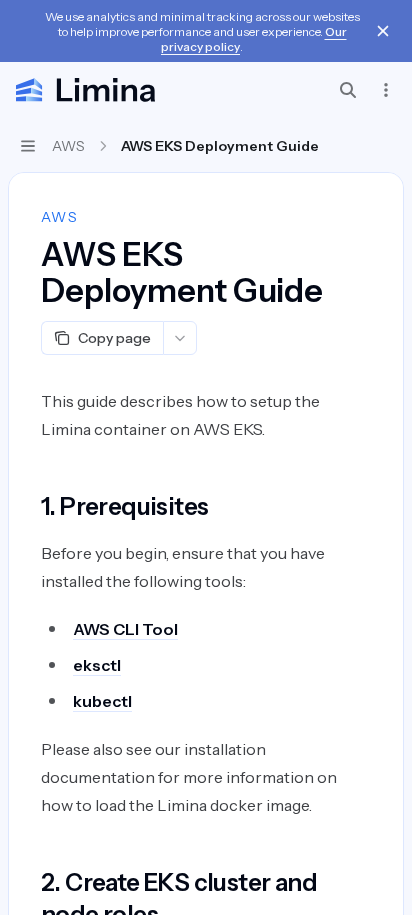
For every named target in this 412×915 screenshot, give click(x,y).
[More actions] (386, 90)
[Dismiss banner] (383, 31)
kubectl (102, 701)
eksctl (97, 665)
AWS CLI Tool (125, 629)
